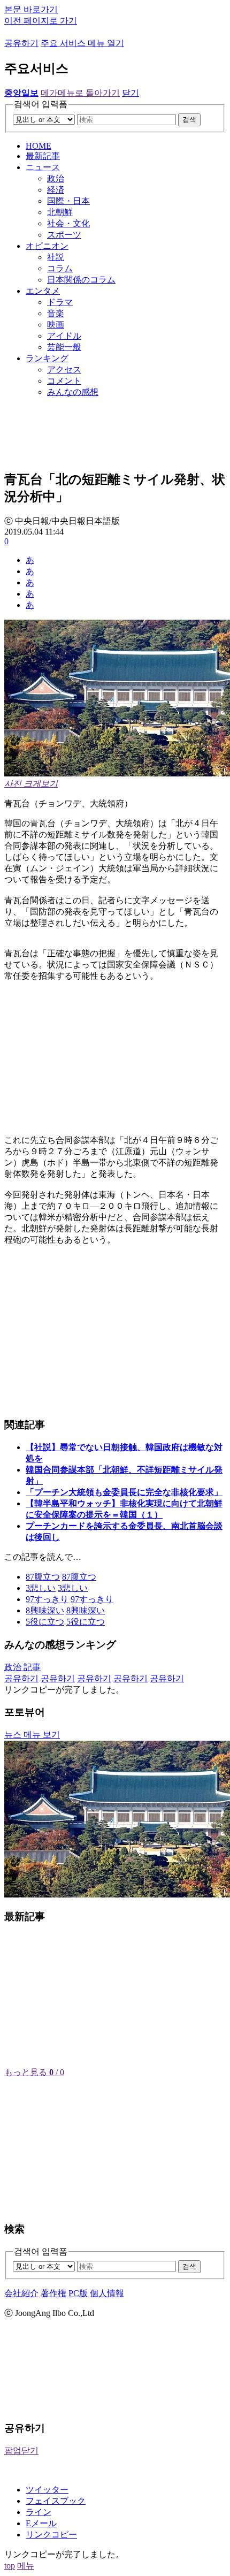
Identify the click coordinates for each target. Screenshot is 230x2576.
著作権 (53, 2293)
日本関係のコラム (81, 280)
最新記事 (43, 156)
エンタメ (43, 291)
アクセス (64, 369)
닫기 (131, 93)
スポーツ (64, 235)
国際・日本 (68, 201)
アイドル (64, 336)
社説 (56, 257)
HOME (39, 146)
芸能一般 (64, 347)
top (10, 2566)
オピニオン (47, 246)
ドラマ (60, 302)
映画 (56, 325)
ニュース (43, 167)
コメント (64, 381)
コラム (60, 268)
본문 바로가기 (31, 9)
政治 (56, 178)
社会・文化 (68, 223)
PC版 (78, 2293)
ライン (39, 2512)
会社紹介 (21, 2293)
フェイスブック (56, 2501)
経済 (56, 190)
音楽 (56, 313)
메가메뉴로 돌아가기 (80, 93)
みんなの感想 (73, 392)
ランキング (47, 358)
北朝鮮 (60, 212)
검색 (189, 120)
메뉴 (26, 2566)
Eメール (41, 2523)
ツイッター (47, 2490)
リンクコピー (51, 2535)
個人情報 (107, 2293)
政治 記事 (22, 1667)
